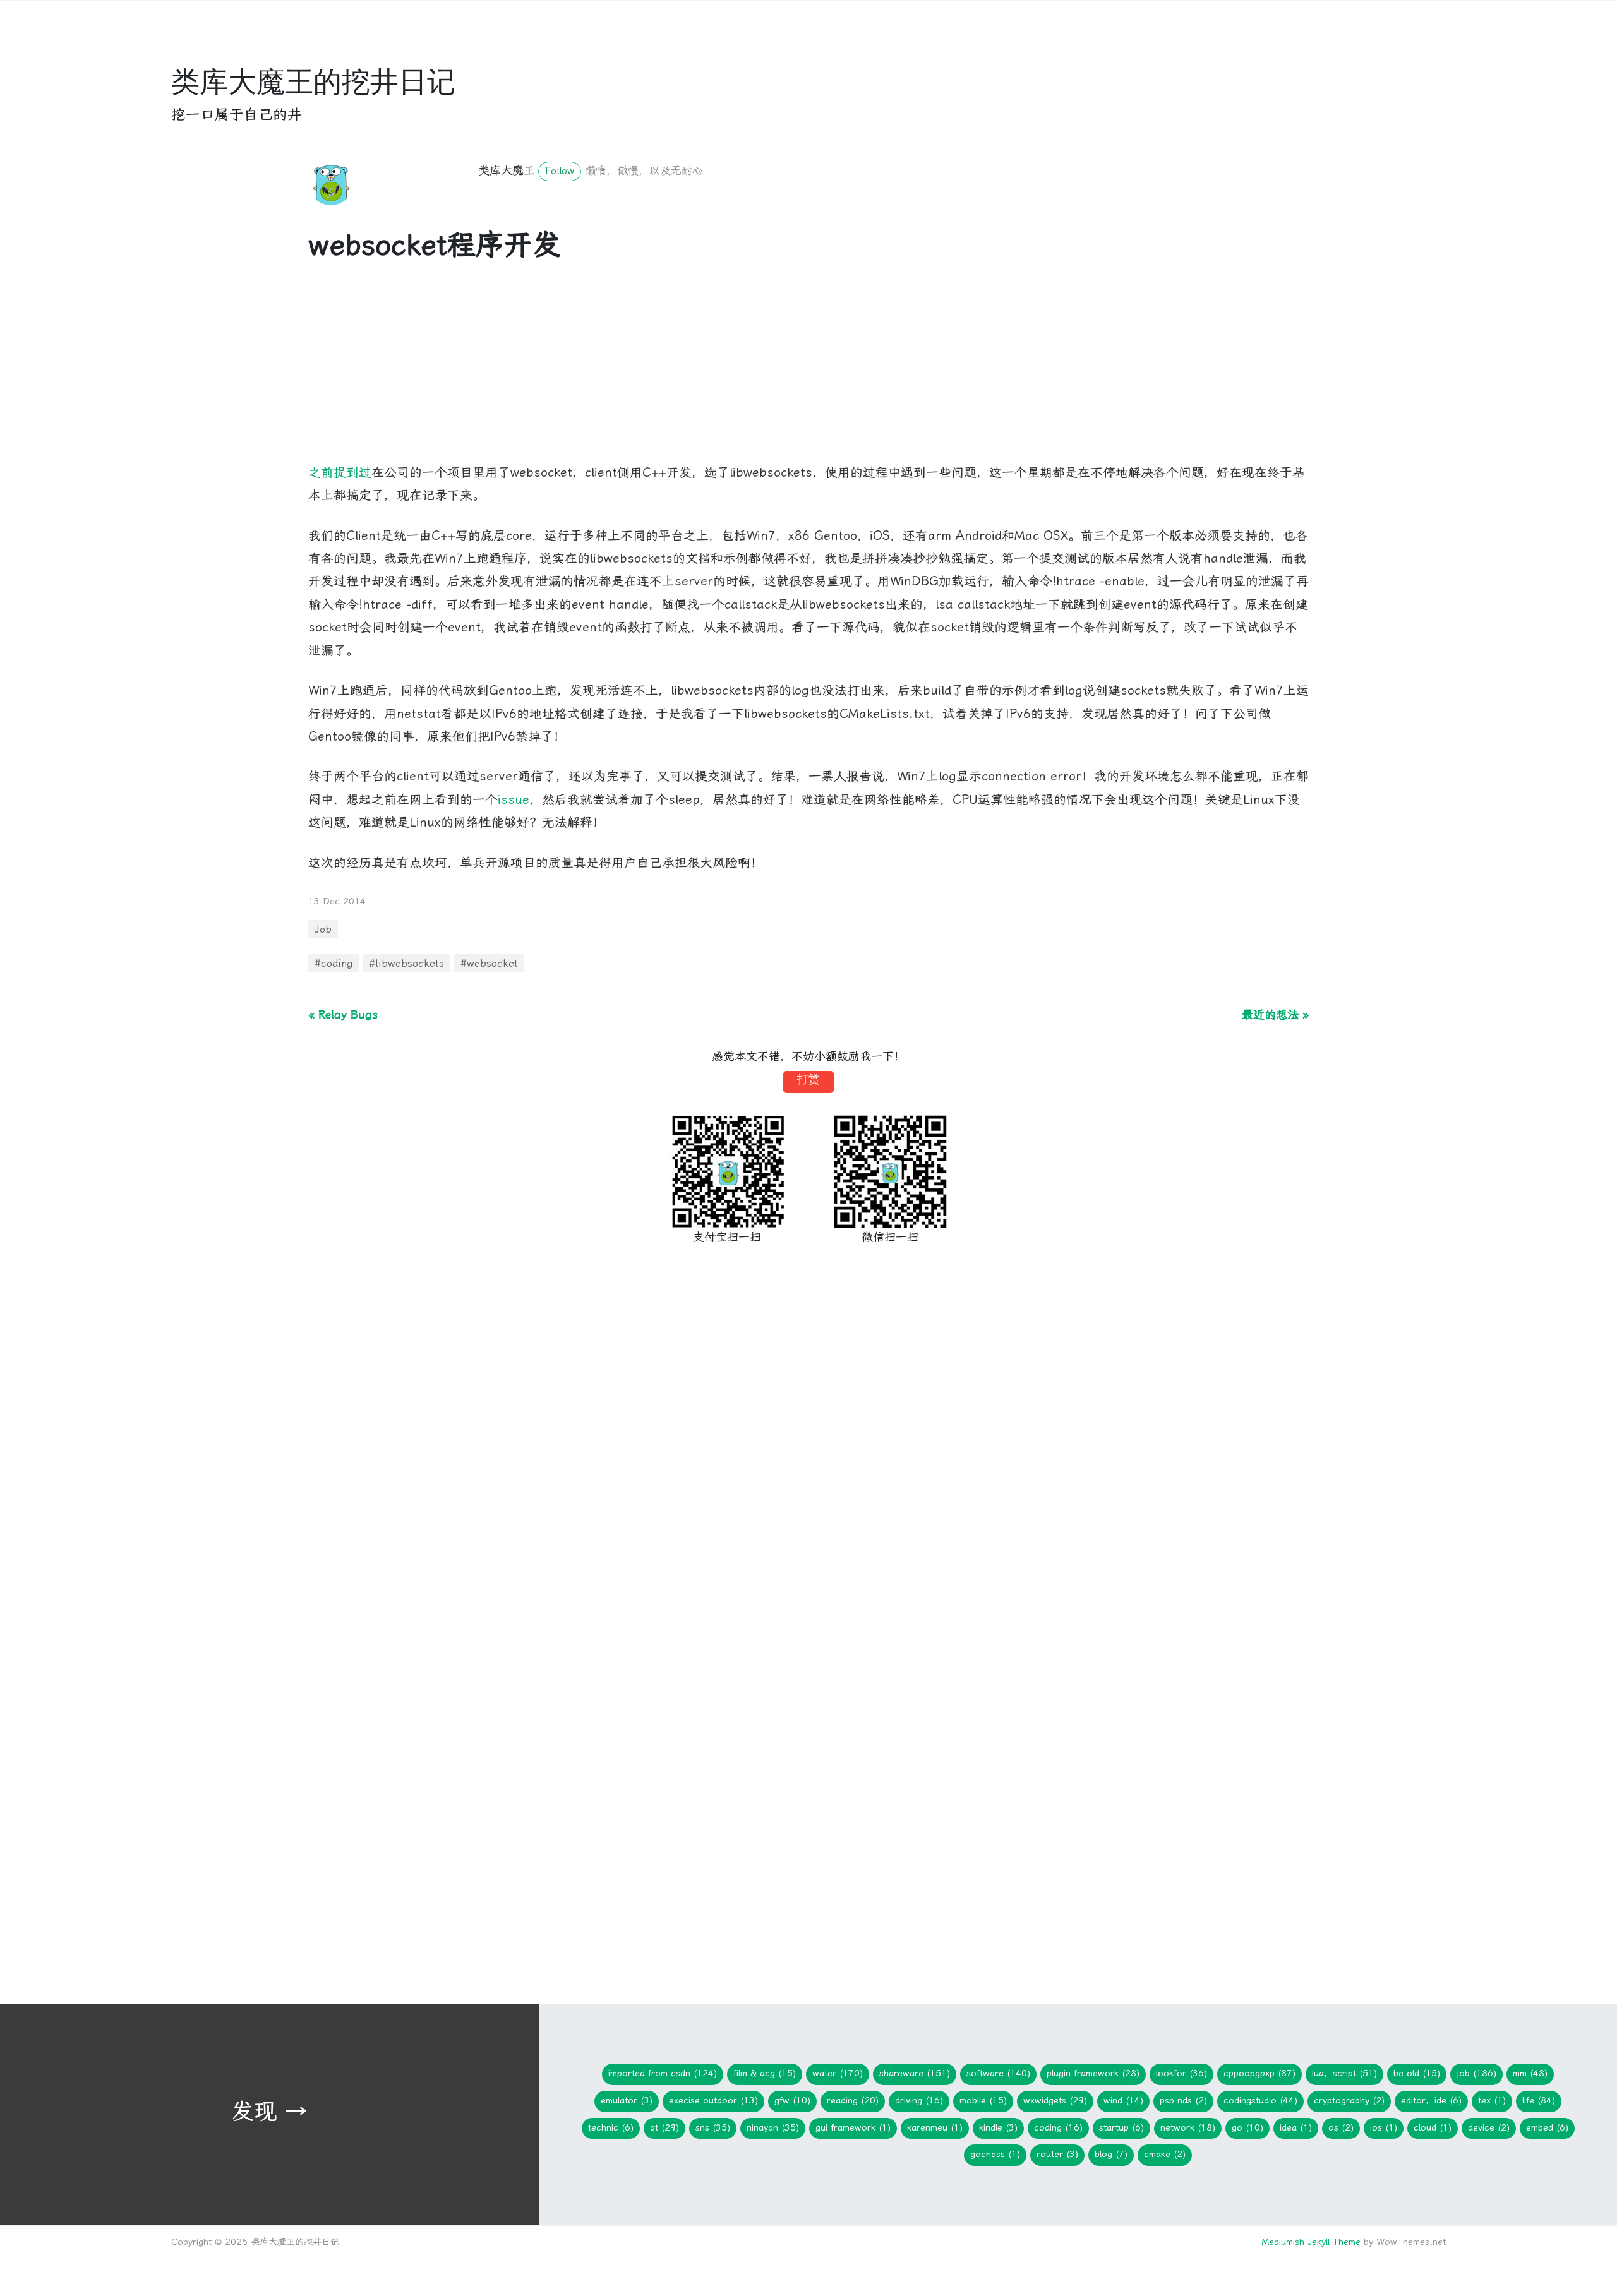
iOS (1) (1384, 2128)
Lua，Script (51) (1344, 2073)
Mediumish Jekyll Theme (1311, 2242)
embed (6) (1547, 2128)
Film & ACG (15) (765, 2073)
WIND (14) (1123, 2101)
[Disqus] (808, 1468)
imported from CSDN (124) (663, 2073)
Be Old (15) (1417, 2073)
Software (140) (998, 2073)
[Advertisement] (687, 373)
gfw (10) (792, 2101)
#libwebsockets (406, 963)
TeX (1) (1492, 2101)
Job (323, 929)
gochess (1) (995, 2154)
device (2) (1489, 2128)
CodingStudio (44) (1260, 2101)
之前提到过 (340, 473)
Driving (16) (919, 2101)
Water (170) (838, 2073)
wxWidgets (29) (1055, 2101)
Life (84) (1539, 2101)
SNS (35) (713, 2128)
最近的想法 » (1275, 1014)
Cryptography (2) (1349, 2101)
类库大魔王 (507, 170)
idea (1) (1296, 2128)
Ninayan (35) (773, 2128)
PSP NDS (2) (1183, 2101)
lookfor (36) (1181, 2073)
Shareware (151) (915, 2073)
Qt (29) (664, 2128)
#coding (334, 963)
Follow (560, 171)
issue (514, 800)
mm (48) (1530, 2073)
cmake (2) (1165, 2154)
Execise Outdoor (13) (713, 2101)
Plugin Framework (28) (1093, 2073)
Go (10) (1247, 2128)
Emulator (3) (627, 2101)
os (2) (1341, 2128)
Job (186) (1476, 2073)
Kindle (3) (998, 2128)
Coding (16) (1058, 2128)
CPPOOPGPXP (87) (1259, 2073)
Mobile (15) (983, 2101)
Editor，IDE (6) (1431, 2101)
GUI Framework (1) (853, 2128)
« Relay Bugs (343, 1014)
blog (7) (1111, 2154)
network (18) (1188, 2128)
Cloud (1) (1433, 2128)
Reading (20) (853, 2101)
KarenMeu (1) (935, 2128)
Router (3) (1057, 2154)
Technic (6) (611, 2128)
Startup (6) (1121, 2128)
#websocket (489, 963)
